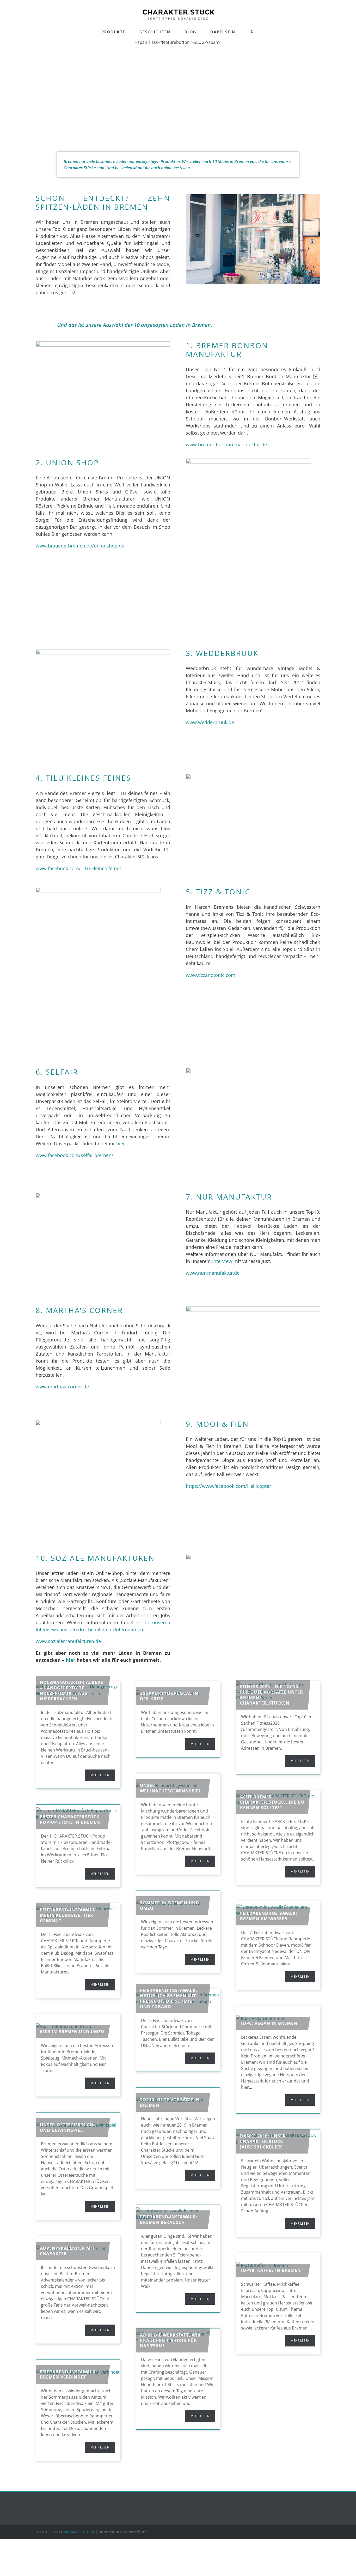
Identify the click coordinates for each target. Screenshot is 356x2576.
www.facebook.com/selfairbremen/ (75, 1155)
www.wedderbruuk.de (210, 722)
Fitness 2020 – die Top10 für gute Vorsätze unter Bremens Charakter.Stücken (272, 1695)
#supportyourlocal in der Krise (169, 1696)
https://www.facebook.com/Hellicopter (228, 1486)
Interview (222, 1261)
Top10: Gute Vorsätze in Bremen (170, 2102)
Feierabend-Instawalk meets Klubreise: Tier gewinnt (68, 1915)
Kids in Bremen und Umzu (72, 2032)
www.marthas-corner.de (62, 1387)
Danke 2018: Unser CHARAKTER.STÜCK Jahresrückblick (263, 2141)
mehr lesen (100, 1775)
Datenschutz (135, 2532)
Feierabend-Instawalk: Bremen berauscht (169, 2220)
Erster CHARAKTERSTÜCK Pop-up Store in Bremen (70, 1819)
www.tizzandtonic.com (211, 975)
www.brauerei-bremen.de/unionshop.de (80, 546)
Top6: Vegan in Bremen (269, 2023)
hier (121, 1143)
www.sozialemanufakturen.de (68, 1641)
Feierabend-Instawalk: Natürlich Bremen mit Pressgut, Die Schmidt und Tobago (169, 1999)
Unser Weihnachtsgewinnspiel (171, 1788)
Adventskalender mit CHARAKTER (67, 2251)
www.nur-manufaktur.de (213, 1273)
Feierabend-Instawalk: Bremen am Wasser (269, 1916)
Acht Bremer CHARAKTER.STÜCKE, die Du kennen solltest (272, 1802)
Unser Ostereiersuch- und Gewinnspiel (67, 2127)
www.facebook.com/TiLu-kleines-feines (79, 868)
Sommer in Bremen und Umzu (170, 1906)
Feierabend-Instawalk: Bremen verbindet (69, 2375)
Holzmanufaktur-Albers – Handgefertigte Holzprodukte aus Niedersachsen (72, 1690)
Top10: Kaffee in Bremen (271, 2270)
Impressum (109, 2532)
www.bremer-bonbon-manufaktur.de (226, 444)
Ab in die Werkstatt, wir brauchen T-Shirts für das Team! (170, 2340)
